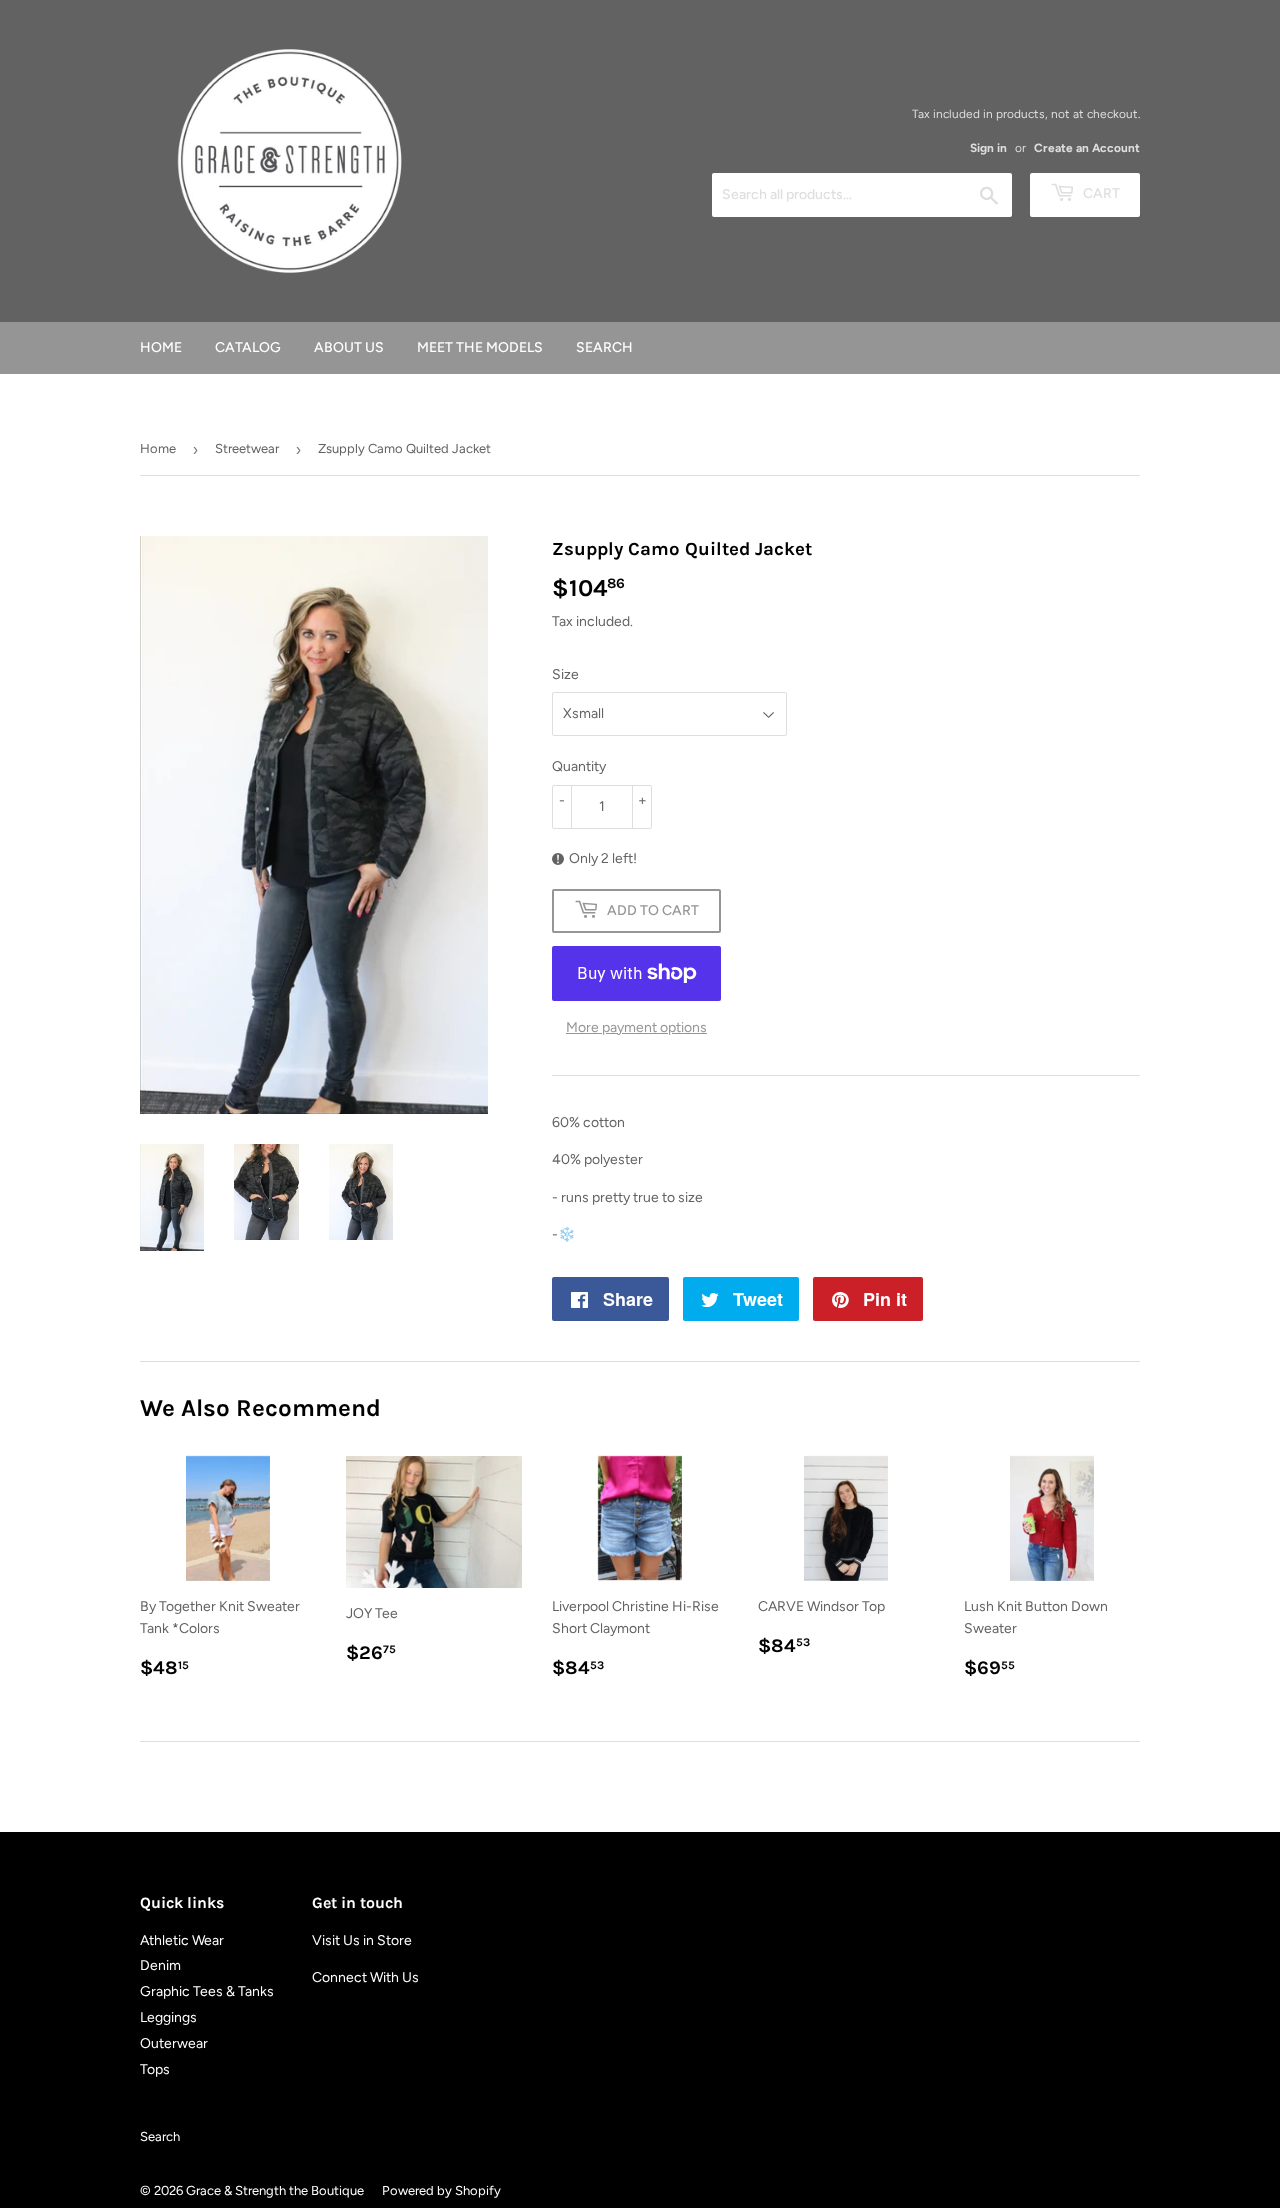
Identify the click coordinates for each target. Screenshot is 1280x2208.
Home (161, 347)
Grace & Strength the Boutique (275, 2190)
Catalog (248, 347)
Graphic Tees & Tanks (207, 1991)
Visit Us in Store (362, 1940)
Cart (1100, 193)
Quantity (579, 766)
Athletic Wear (182, 1940)
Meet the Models (480, 347)
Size (565, 674)
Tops (155, 2069)
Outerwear (174, 2043)
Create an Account (1087, 148)
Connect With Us (365, 1977)
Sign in (988, 148)
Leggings (168, 2017)
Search (604, 347)
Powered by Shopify (441, 2190)
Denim (160, 1965)
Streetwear (247, 448)
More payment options (636, 1027)
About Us (349, 347)
